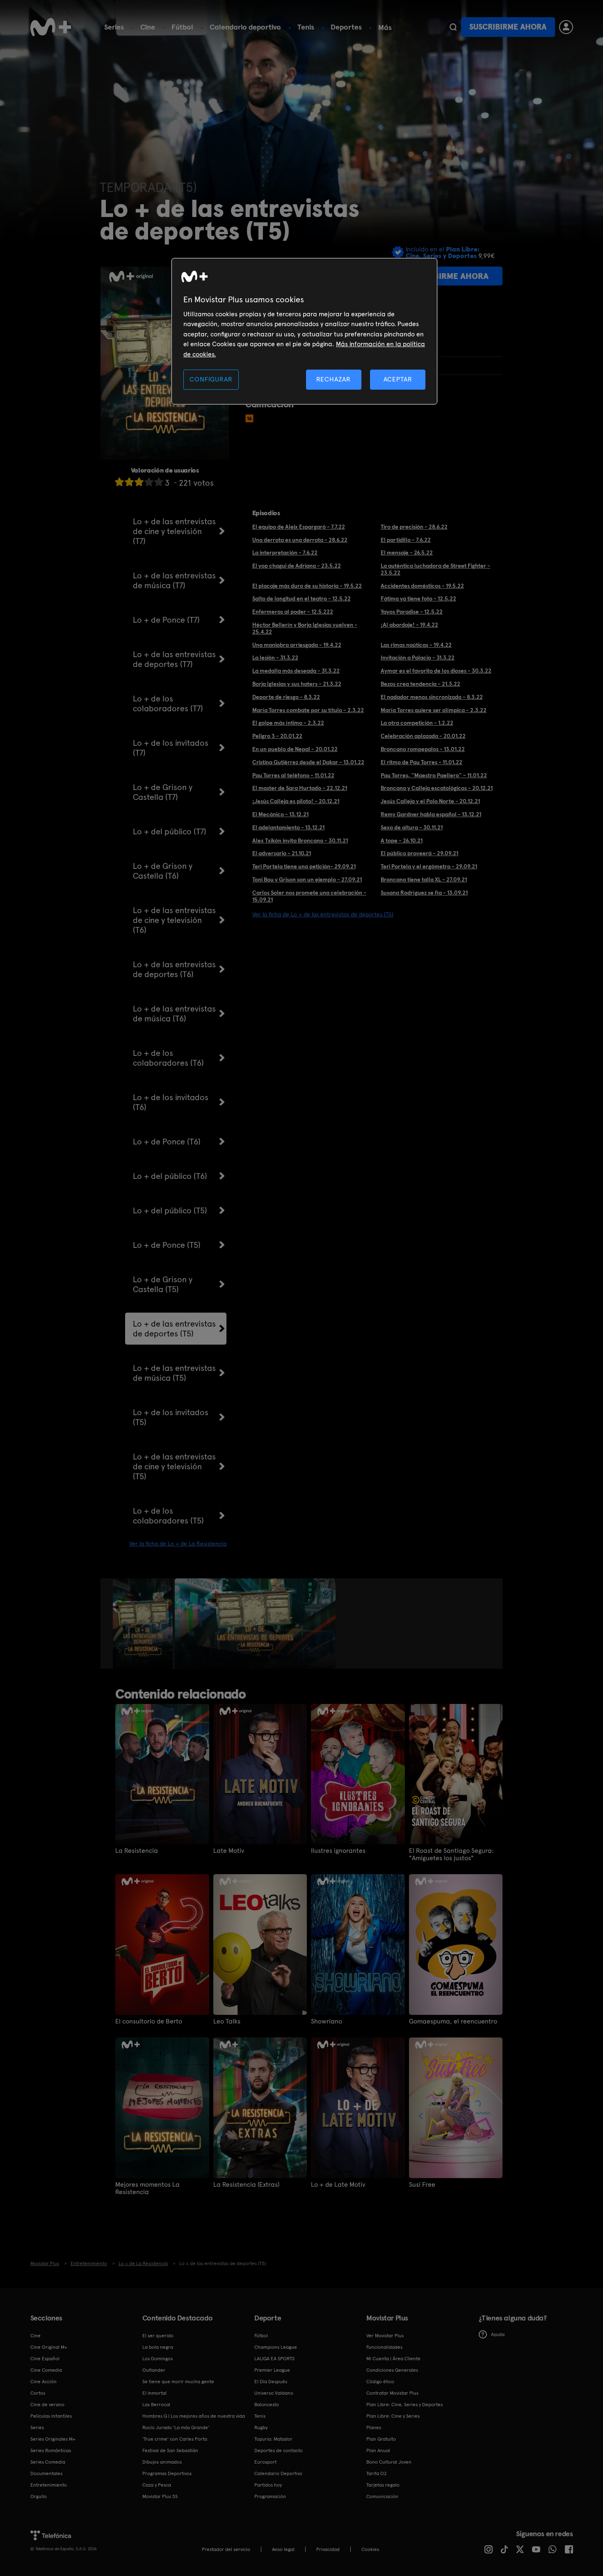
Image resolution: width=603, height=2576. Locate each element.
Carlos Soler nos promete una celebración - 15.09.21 (309, 896)
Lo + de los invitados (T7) (171, 748)
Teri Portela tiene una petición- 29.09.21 (304, 866)
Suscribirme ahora (508, 27)
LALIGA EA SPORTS (274, 2359)
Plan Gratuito (381, 2439)
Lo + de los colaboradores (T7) (168, 703)
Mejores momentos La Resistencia (147, 2188)
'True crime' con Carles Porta (175, 2439)
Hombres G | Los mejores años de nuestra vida (194, 2416)
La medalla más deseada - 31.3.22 (296, 671)
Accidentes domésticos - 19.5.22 (422, 586)
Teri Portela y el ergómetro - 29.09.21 (429, 866)
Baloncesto (267, 2405)
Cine (148, 27)
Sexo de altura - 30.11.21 (412, 827)
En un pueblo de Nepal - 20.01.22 (295, 749)
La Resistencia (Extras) (246, 2185)
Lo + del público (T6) (170, 1176)
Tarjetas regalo (383, 2485)
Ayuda (498, 2334)
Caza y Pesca (157, 2485)
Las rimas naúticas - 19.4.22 (416, 645)
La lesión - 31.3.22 (275, 658)
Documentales (46, 2473)
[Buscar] (453, 27)
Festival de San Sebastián (170, 2450)
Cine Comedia (46, 2370)
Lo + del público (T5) (170, 1210)
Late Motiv (229, 1851)
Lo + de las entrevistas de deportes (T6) (174, 969)
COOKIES (370, 2549)
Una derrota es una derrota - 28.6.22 (300, 540)
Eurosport (265, 2462)
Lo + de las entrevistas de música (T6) (174, 1014)
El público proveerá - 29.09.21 (419, 853)
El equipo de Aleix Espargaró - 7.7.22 (299, 527)
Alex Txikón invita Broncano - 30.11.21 (300, 840)
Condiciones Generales (392, 2370)
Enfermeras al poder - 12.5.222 (293, 612)
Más (385, 27)
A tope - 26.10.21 (402, 840)
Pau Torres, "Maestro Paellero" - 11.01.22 (434, 775)
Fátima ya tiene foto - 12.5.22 (418, 598)
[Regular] (139, 482)
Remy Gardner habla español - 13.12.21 (431, 814)
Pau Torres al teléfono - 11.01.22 (293, 775)
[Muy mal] (119, 482)
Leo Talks (227, 2021)
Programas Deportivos (167, 2473)
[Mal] (129, 482)
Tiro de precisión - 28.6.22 (414, 527)
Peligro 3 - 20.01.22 (277, 736)
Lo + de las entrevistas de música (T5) (174, 1373)
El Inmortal (154, 2393)
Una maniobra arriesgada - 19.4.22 (297, 645)
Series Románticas (51, 2450)
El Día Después (271, 2382)
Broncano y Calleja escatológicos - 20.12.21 (437, 788)
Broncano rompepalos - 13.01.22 (423, 749)
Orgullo (39, 2496)
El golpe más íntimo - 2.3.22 (288, 723)
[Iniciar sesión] (566, 27)
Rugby (261, 2428)
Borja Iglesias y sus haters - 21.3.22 (297, 684)
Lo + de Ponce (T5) (167, 1245)
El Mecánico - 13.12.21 (280, 814)
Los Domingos (158, 2359)
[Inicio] (51, 27)
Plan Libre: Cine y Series (393, 2416)
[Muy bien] (159, 482)
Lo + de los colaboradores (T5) (168, 1516)
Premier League (272, 2370)
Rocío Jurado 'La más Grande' (176, 2428)
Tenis (306, 27)
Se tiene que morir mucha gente (178, 2382)
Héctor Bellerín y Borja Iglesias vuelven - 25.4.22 (305, 628)
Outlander (154, 2370)
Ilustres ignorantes (338, 1851)
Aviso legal (283, 2549)
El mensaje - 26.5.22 (407, 553)
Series (114, 27)
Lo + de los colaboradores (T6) (168, 1058)
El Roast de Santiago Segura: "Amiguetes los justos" (451, 1854)
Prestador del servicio (226, 2549)
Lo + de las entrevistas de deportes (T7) (174, 659)
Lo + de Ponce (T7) (166, 620)
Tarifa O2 (377, 2473)
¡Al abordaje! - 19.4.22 (409, 625)
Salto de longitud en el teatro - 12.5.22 (301, 598)
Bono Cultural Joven (389, 2462)
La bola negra (158, 2347)
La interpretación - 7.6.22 (285, 553)
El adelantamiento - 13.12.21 (288, 827)
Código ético (380, 2382)
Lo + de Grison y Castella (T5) (163, 1284)
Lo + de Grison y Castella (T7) (163, 792)
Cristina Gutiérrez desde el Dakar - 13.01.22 (308, 762)
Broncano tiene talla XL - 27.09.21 (424, 879)
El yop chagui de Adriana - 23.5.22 (297, 566)
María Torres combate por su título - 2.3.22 (308, 710)
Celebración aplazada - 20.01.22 (423, 736)
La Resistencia (137, 1851)
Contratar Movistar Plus (392, 2393)
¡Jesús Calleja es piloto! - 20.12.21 (296, 801)
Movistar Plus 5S (160, 2496)
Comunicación (382, 2496)
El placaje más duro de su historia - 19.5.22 (307, 586)
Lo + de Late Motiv (338, 2185)
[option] (144, 1624)
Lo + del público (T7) (170, 831)
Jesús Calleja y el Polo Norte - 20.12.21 (430, 801)
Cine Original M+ (49, 2347)
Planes (374, 2428)
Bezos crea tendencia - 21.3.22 (420, 684)
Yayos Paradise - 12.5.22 (412, 612)
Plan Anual (378, 2450)
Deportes (346, 27)
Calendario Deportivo (278, 2473)
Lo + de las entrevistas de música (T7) (174, 580)
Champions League (276, 2347)
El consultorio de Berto (149, 2021)
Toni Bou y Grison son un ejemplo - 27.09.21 (307, 879)
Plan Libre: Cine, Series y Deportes (404, 2405)
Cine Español (45, 2359)
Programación (270, 2496)
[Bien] (149, 482)
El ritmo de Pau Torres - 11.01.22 (421, 762)
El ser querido (158, 2336)
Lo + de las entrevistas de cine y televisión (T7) (174, 531)
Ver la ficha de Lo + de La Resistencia (178, 1544)
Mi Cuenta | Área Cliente (393, 2359)
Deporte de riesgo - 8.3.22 (286, 697)
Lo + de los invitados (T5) (171, 1417)
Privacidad (328, 2549)
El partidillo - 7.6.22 (406, 540)
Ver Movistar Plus (385, 2336)
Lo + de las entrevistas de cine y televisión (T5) (174, 1466)
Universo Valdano (274, 2393)
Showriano (327, 2021)
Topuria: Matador (273, 2439)
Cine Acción (43, 2382)
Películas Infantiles (51, 2416)
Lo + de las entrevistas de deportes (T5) (174, 1329)
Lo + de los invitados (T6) (171, 1102)
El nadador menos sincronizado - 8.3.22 (432, 697)
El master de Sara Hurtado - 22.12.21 (300, 788)
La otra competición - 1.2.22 (417, 723)
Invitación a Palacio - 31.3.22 (418, 658)
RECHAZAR (333, 379)
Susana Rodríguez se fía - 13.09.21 (424, 893)
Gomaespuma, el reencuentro (453, 2021)
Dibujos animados (162, 2462)
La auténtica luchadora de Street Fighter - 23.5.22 (435, 569)
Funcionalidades (384, 2347)
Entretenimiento (49, 2485)
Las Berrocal (156, 2405)
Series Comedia (48, 2462)
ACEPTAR (398, 379)
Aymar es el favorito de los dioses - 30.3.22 (436, 671)
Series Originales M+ (53, 2439)
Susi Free (422, 2185)
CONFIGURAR (211, 379)
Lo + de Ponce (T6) (167, 1142)
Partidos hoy (268, 2485)
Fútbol (182, 27)
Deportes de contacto (279, 2450)
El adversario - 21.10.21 (282, 853)
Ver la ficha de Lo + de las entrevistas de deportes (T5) (323, 914)
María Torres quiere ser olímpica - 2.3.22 (434, 710)
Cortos (38, 2393)
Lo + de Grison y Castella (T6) (163, 871)
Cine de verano (47, 2405)
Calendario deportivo (245, 27)
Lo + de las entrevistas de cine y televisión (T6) (174, 920)
